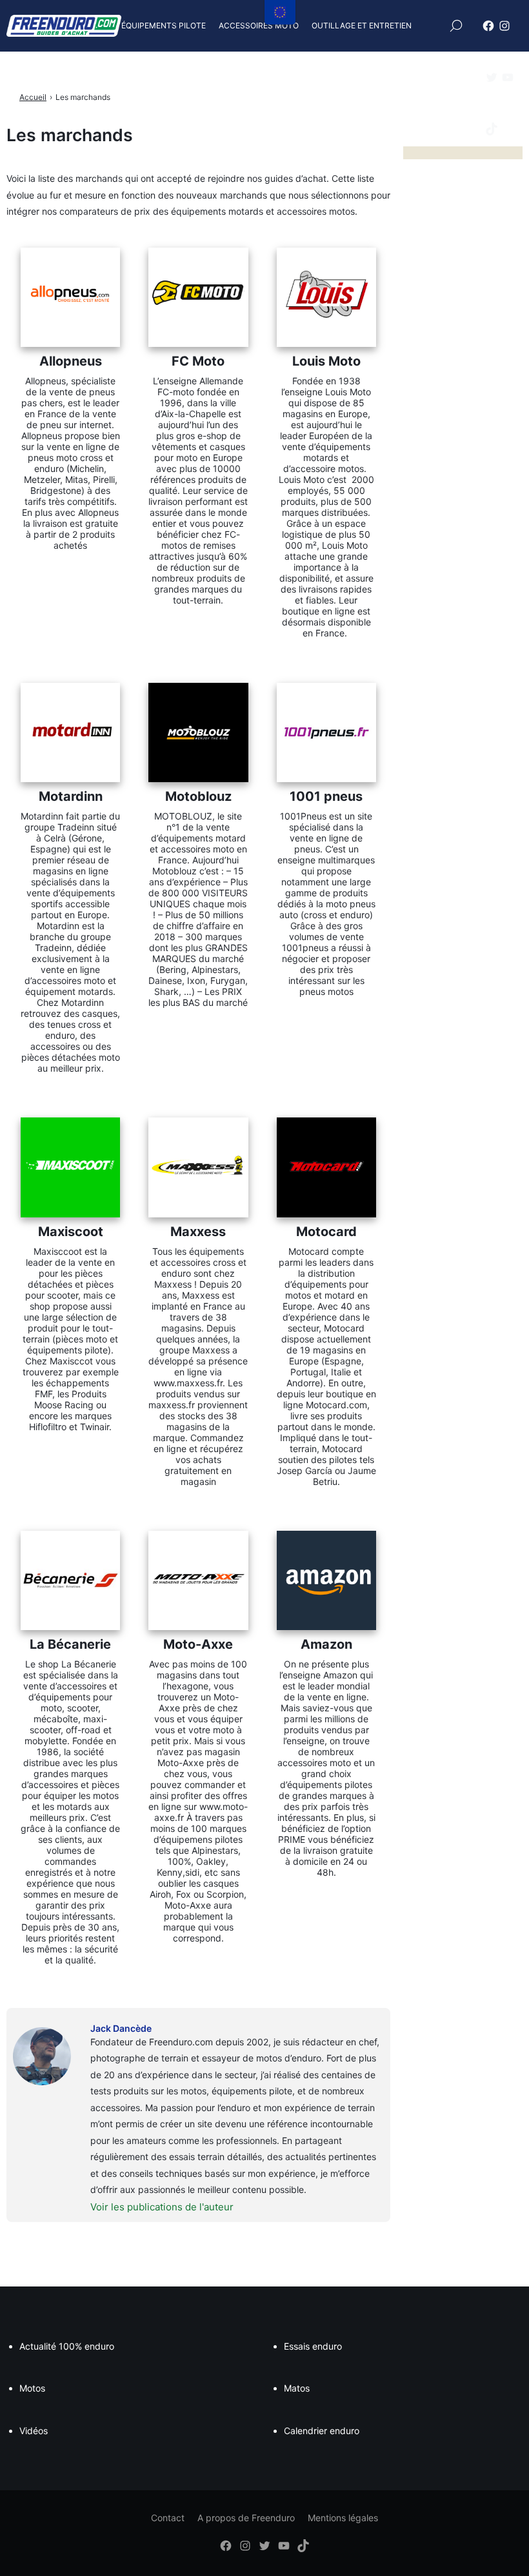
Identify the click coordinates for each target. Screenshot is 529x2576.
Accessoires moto (259, 25)
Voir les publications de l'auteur (162, 2207)
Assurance (158, 77)
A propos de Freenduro (246, 2518)
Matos (297, 2388)
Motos (32, 2388)
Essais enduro (313, 2346)
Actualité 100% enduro (67, 2346)
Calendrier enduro (322, 2431)
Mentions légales (343, 2518)
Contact (168, 2518)
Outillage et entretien (362, 25)
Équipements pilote (164, 25)
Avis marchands (230, 77)
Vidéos (34, 2431)
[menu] (280, 12)
